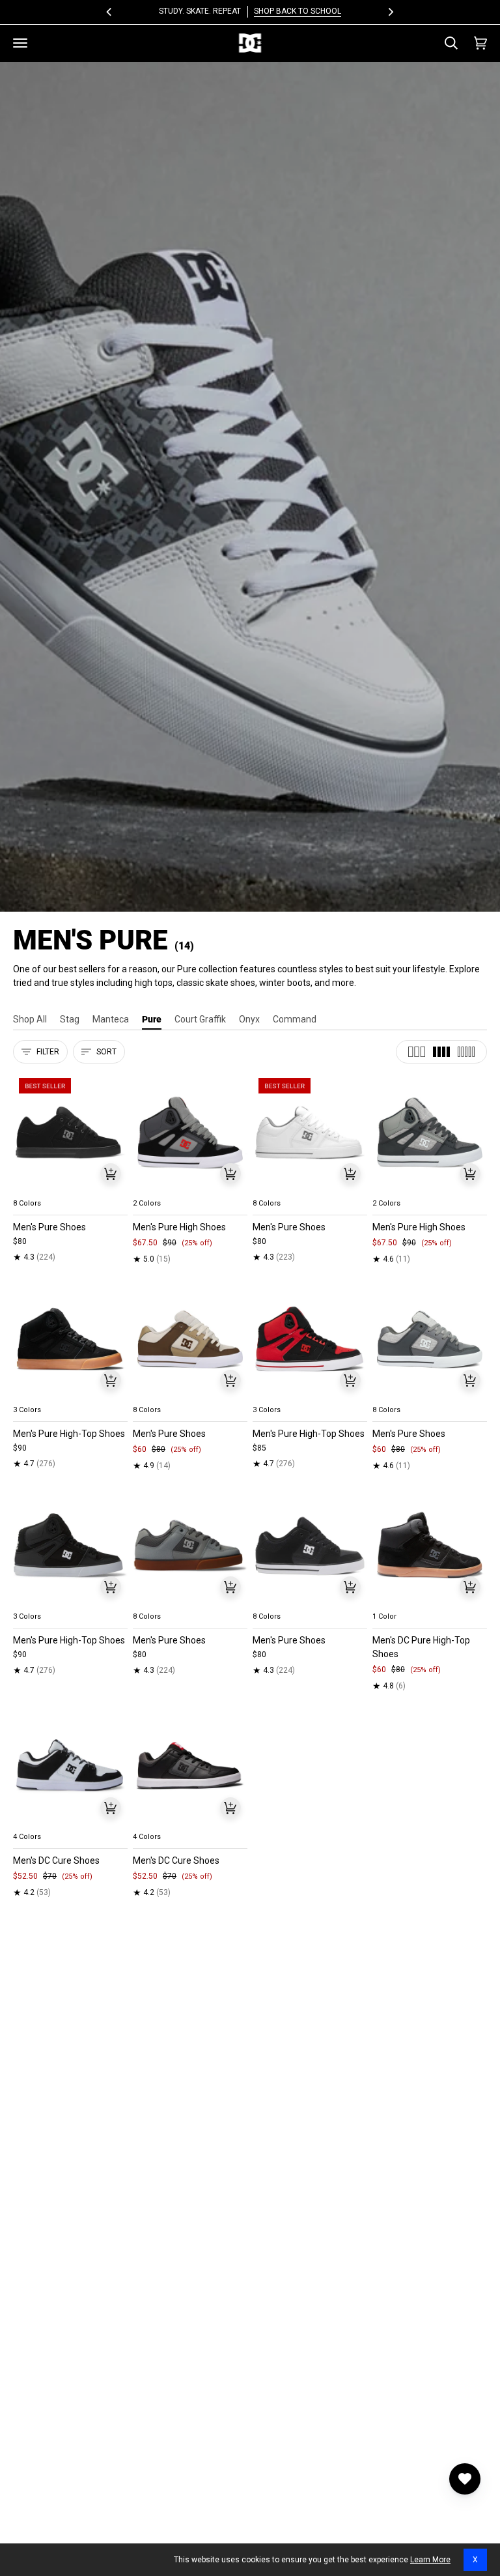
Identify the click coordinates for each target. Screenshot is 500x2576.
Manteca (111, 1019)
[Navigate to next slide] (117, 1188)
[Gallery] (70, 1132)
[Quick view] (111, 1174)
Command (295, 1019)
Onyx (249, 1019)
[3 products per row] (417, 1052)
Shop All (30, 1019)
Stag (70, 1019)
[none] (70, 1188)
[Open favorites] (465, 2479)
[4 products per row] (441, 1052)
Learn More (430, 2560)
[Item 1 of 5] (190, 1132)
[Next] (390, 12)
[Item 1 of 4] (70, 1132)
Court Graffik (200, 1019)
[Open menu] (20, 43)
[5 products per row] (466, 1052)
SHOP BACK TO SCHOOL (298, 11)
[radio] (31, 1188)
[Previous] (110, 12)
